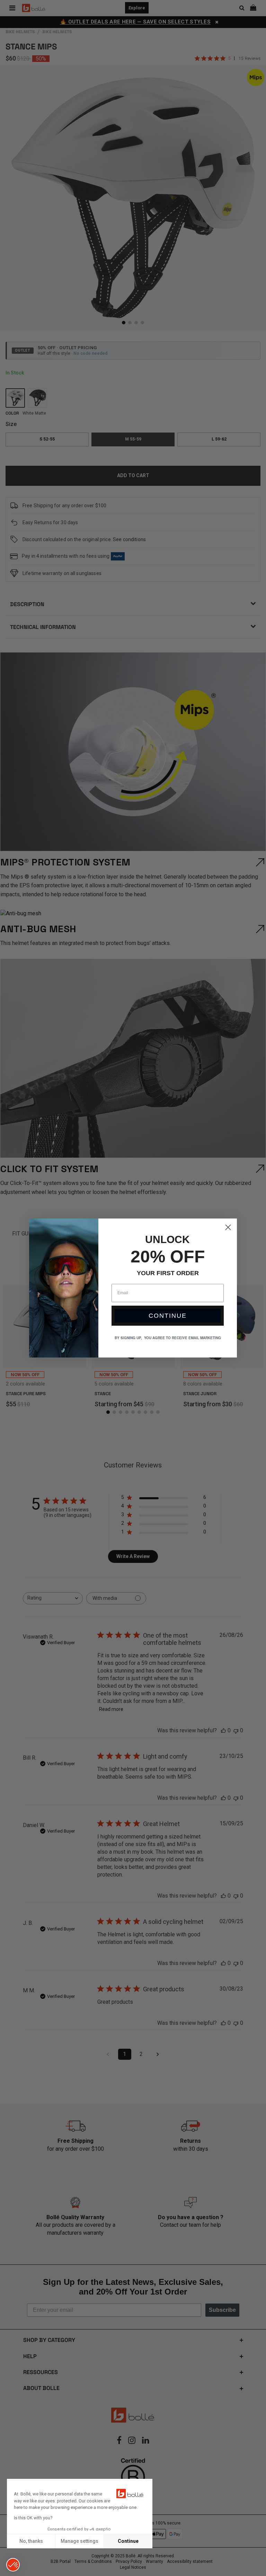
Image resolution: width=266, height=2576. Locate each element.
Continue (128, 2541)
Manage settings (79, 2541)
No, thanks (31, 2541)
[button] (13, 2565)
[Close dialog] (228, 1227)
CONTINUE (168, 1316)
